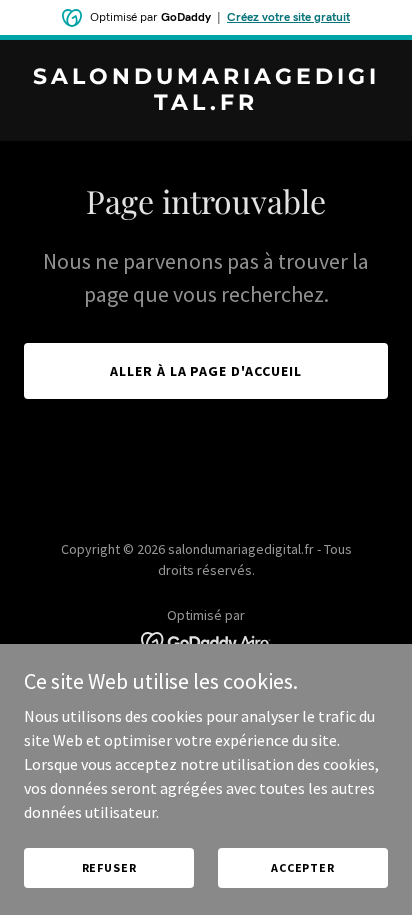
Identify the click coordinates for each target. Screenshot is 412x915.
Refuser (109, 867)
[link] (206, 104)
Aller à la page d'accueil (206, 371)
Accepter (303, 867)
